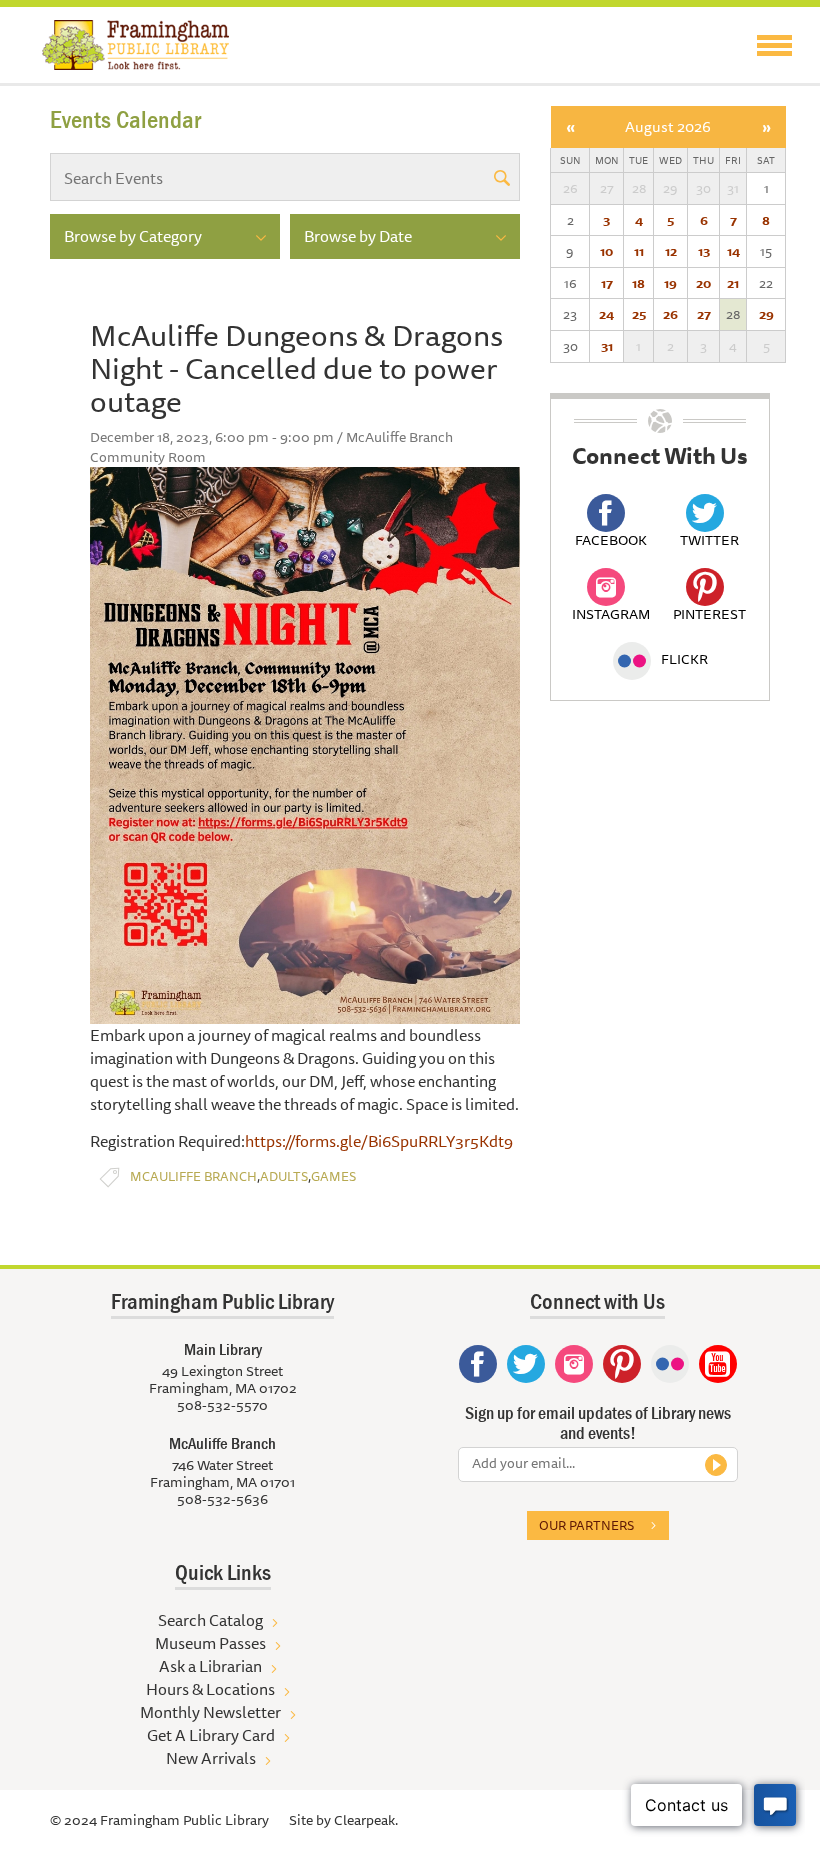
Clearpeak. (366, 1820)
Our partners (586, 1525)
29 (766, 314)
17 (607, 283)
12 (671, 251)
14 (733, 251)
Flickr (684, 659)
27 (704, 314)
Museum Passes (210, 1643)
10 (606, 251)
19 (670, 283)
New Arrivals (211, 1758)
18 (638, 283)
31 (607, 346)
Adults (284, 1176)
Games (333, 1176)
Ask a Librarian (210, 1666)
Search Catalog (210, 1620)
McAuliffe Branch (193, 1176)
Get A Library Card (211, 1735)
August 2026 (668, 126)
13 (704, 251)
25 (639, 314)
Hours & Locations (210, 1689)
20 (703, 283)
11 (639, 251)
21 (733, 283)
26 (670, 314)
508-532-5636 (222, 1499)
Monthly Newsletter (210, 1712)
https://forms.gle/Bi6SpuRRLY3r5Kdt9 (379, 1141)
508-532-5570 (222, 1405)
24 (606, 314)
